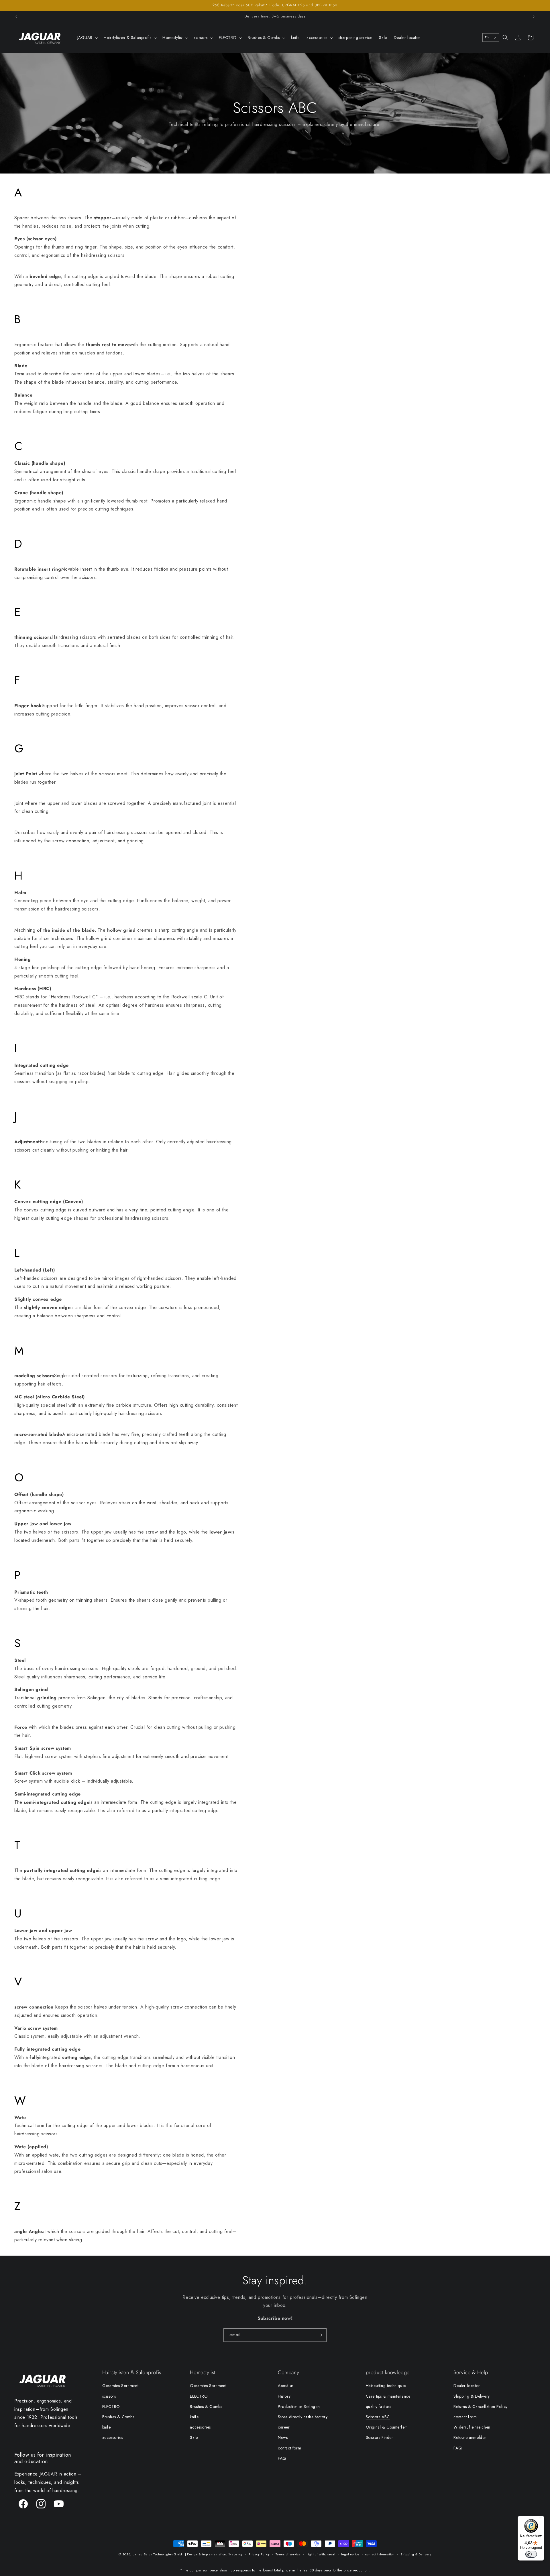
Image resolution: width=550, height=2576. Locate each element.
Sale (194, 2437)
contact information (380, 2554)
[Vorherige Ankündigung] (16, 17)
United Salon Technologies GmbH (158, 2554)
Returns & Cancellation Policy (480, 2406)
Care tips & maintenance (388, 2396)
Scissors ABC (378, 2417)
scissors (109, 2396)
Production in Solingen (299, 2406)
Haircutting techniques (386, 2386)
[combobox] (491, 38)
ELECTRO (111, 2406)
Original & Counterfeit (386, 2427)
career (284, 2427)
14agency (236, 2554)
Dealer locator (467, 2386)
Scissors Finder (380, 2437)
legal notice (350, 2554)
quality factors (379, 2406)
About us (286, 2386)
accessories (113, 2437)
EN (487, 37)
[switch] (531, 2554)
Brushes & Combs (118, 2417)
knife (107, 2427)
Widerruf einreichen (472, 2427)
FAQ (282, 2458)
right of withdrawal (321, 2554)
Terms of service (288, 2554)
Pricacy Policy (259, 2554)
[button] (87, 38)
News (283, 2437)
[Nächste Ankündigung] (534, 17)
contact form (289, 2448)
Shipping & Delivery (472, 2396)
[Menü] (541, 2519)
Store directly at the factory (303, 2417)
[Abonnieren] (320, 2335)
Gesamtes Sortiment (120, 2386)
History (284, 2396)
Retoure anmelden (470, 2437)
